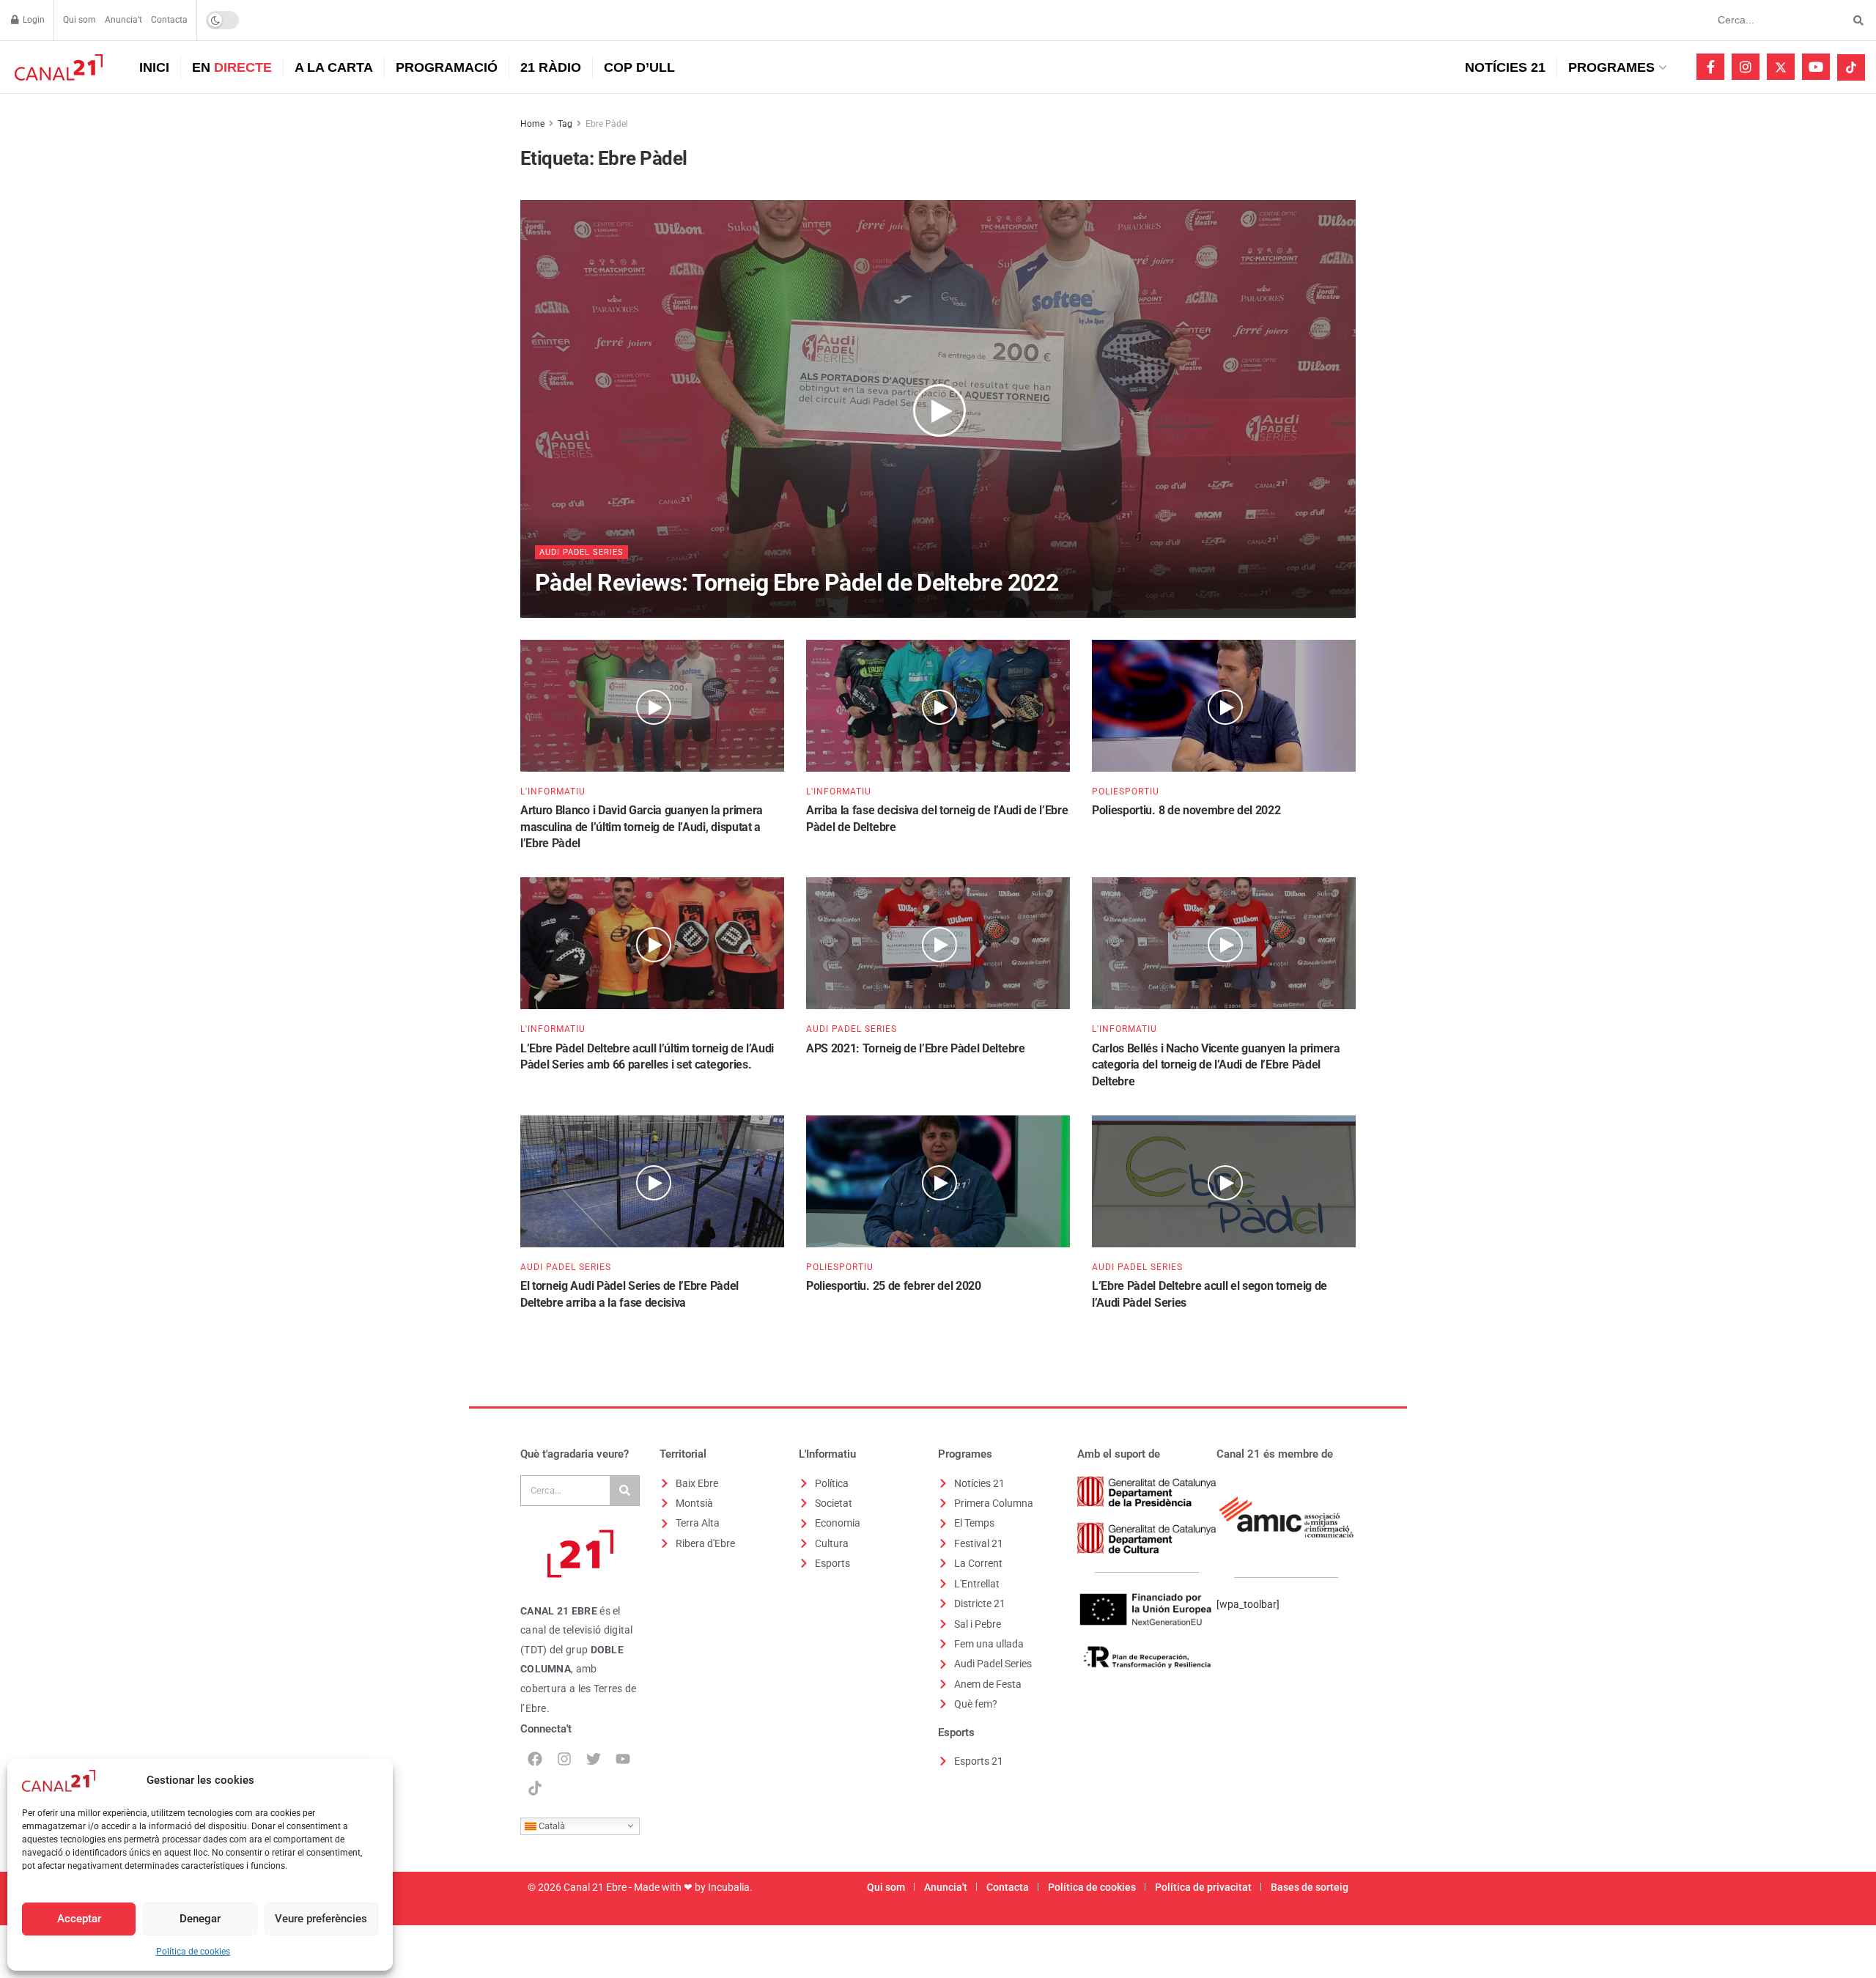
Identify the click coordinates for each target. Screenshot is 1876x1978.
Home (532, 124)
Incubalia (729, 1887)
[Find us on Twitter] (1781, 67)
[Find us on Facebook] (1710, 67)
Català (551, 1825)
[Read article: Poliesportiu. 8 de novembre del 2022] (1224, 706)
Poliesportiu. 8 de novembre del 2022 (1186, 810)
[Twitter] (594, 1759)
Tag (565, 124)
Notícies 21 (1505, 67)
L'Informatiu (553, 791)
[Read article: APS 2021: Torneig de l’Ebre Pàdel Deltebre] (938, 943)
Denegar (200, 1919)
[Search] (624, 1491)
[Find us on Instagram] (1746, 67)
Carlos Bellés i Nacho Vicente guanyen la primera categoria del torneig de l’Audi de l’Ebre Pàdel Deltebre (1216, 1065)
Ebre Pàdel (607, 124)
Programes (1611, 67)
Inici (154, 67)
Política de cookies (193, 1952)
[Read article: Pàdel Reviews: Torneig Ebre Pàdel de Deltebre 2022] (938, 409)
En (232, 67)
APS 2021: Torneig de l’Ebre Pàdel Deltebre (916, 1048)
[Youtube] (623, 1759)
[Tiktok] (535, 1788)
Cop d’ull (639, 67)
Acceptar (79, 1919)
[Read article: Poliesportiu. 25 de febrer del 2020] (938, 1181)
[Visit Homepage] (57, 67)
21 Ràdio (551, 67)
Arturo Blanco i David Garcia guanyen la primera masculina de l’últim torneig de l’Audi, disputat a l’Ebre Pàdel (642, 827)
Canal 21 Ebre (595, 1887)
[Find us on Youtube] (1816, 67)
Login (33, 20)
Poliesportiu (1126, 791)
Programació (447, 67)
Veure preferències (321, 1919)
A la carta (334, 67)
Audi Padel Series (581, 552)
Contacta (169, 20)
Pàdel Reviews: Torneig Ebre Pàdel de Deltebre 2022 (797, 583)
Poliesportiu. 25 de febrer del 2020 (894, 1286)
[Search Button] (1856, 20)
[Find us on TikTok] (1851, 67)
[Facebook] (535, 1759)
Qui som (80, 20)
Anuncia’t (123, 20)
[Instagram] (564, 1759)
